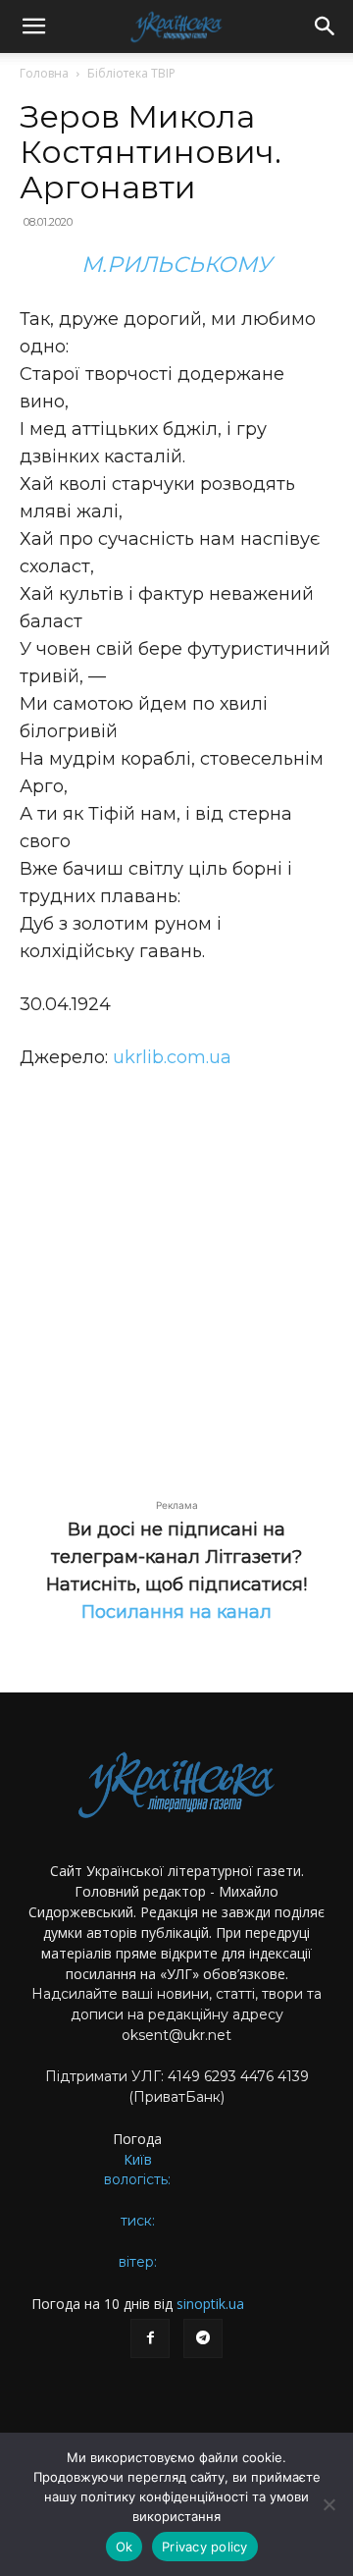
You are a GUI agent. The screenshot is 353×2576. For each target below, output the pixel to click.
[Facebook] (150, 2338)
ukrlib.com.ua (172, 1057)
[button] (33, 27)
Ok (125, 2547)
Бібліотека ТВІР (131, 73)
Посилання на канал (176, 1612)
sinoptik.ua (210, 2304)
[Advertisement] (176, 1273)
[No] (328, 2504)
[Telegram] (203, 2338)
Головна (44, 73)
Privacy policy (205, 2547)
